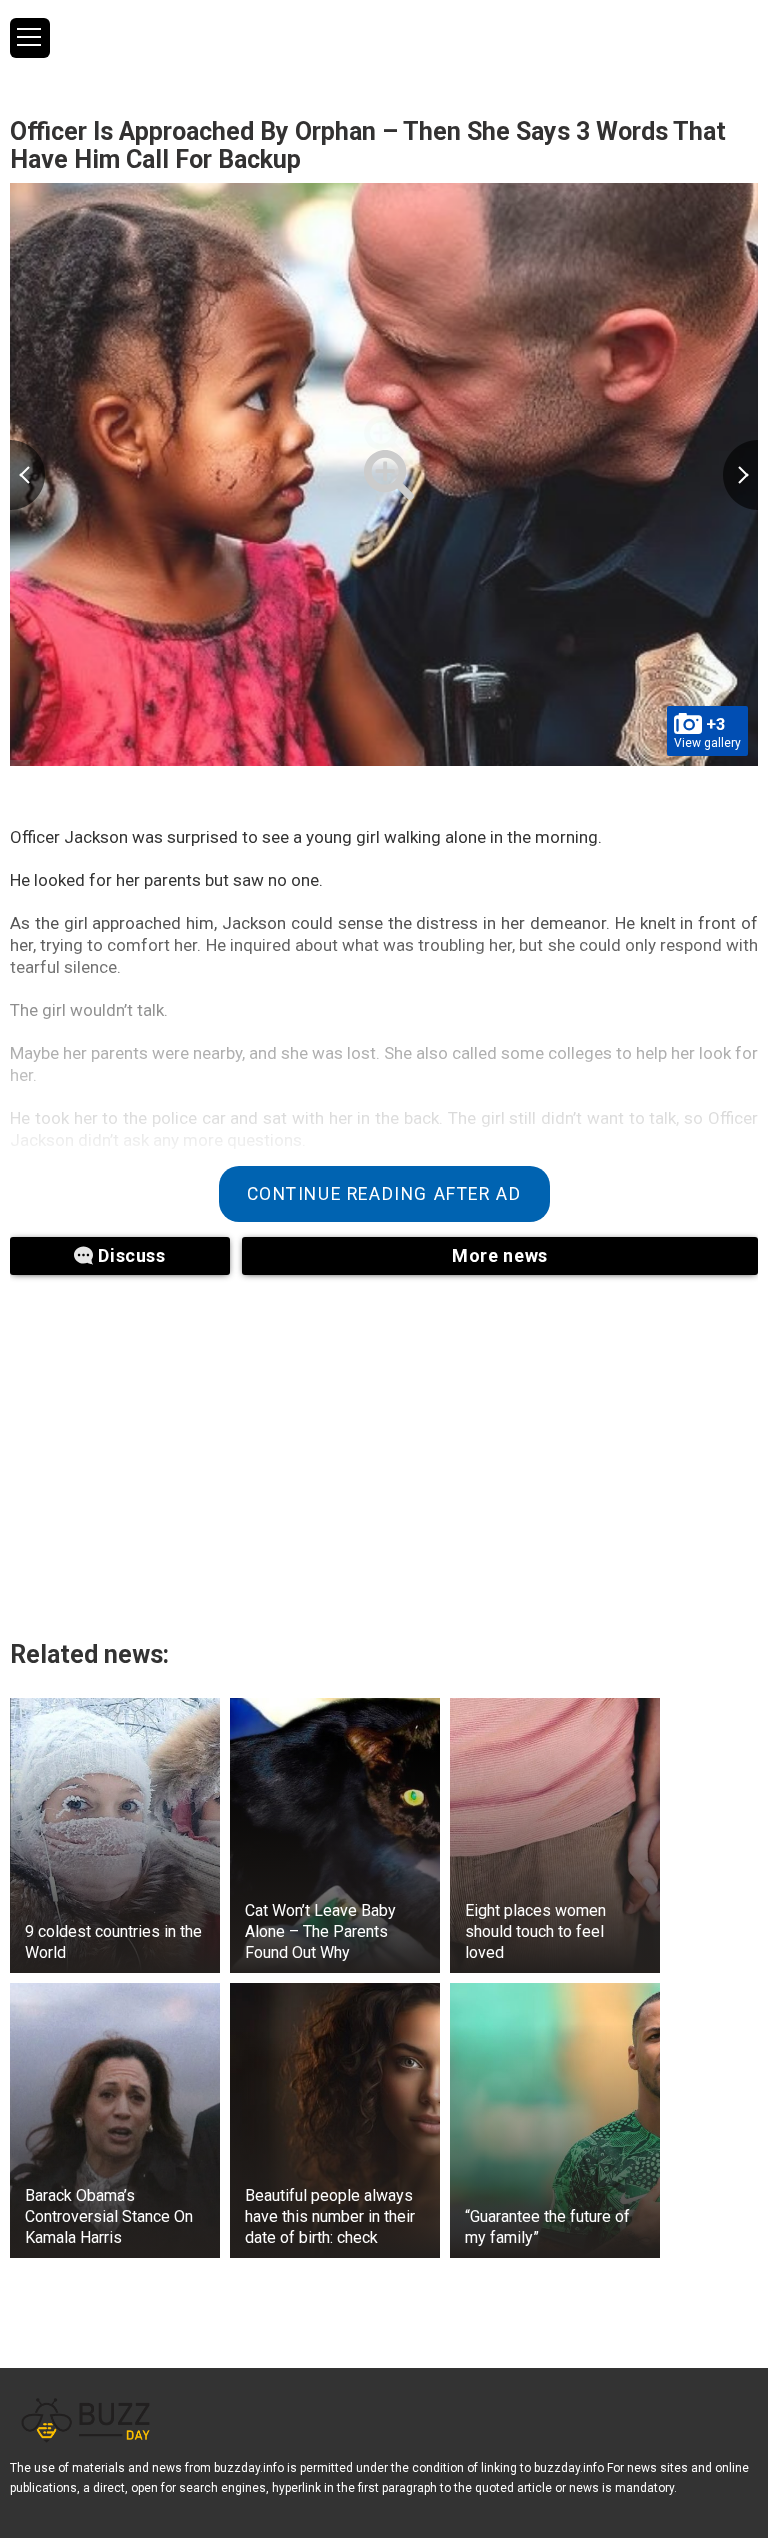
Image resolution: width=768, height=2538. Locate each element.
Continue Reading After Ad (384, 1194)
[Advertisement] (260, 1445)
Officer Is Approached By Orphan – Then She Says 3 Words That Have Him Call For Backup (368, 145)
